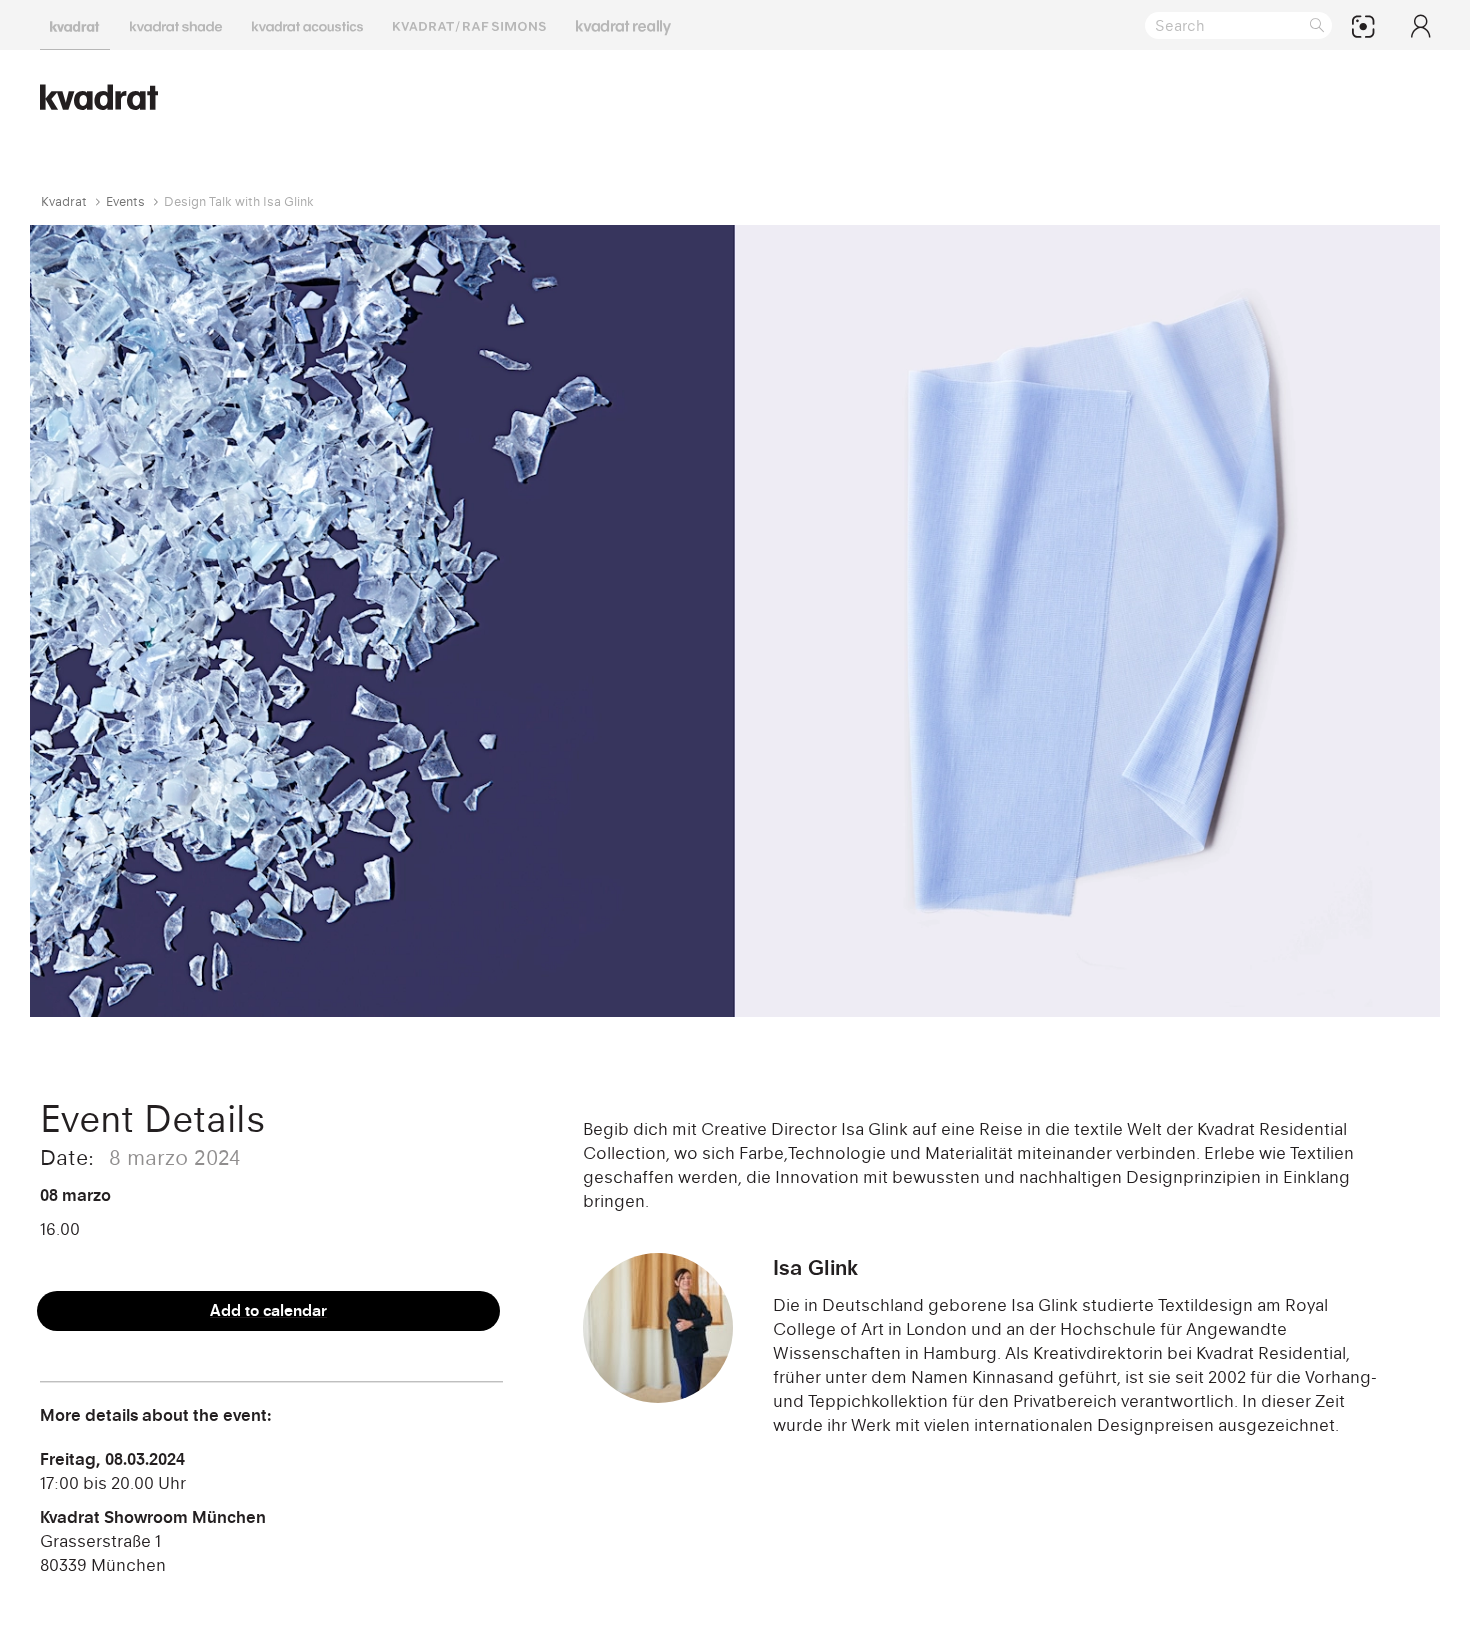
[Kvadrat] (75, 25)
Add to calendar (268, 1310)
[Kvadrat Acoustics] (307, 25)
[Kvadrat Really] (623, 25)
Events (125, 201)
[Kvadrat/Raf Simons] (469, 25)
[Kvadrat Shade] (176, 25)
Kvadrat (64, 201)
